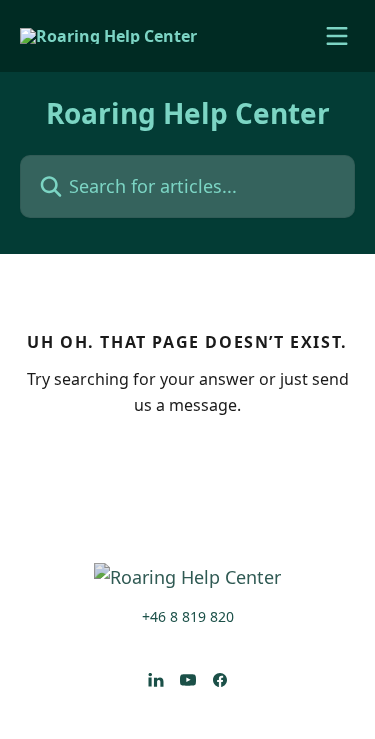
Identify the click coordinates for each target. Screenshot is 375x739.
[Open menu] (337, 36)
